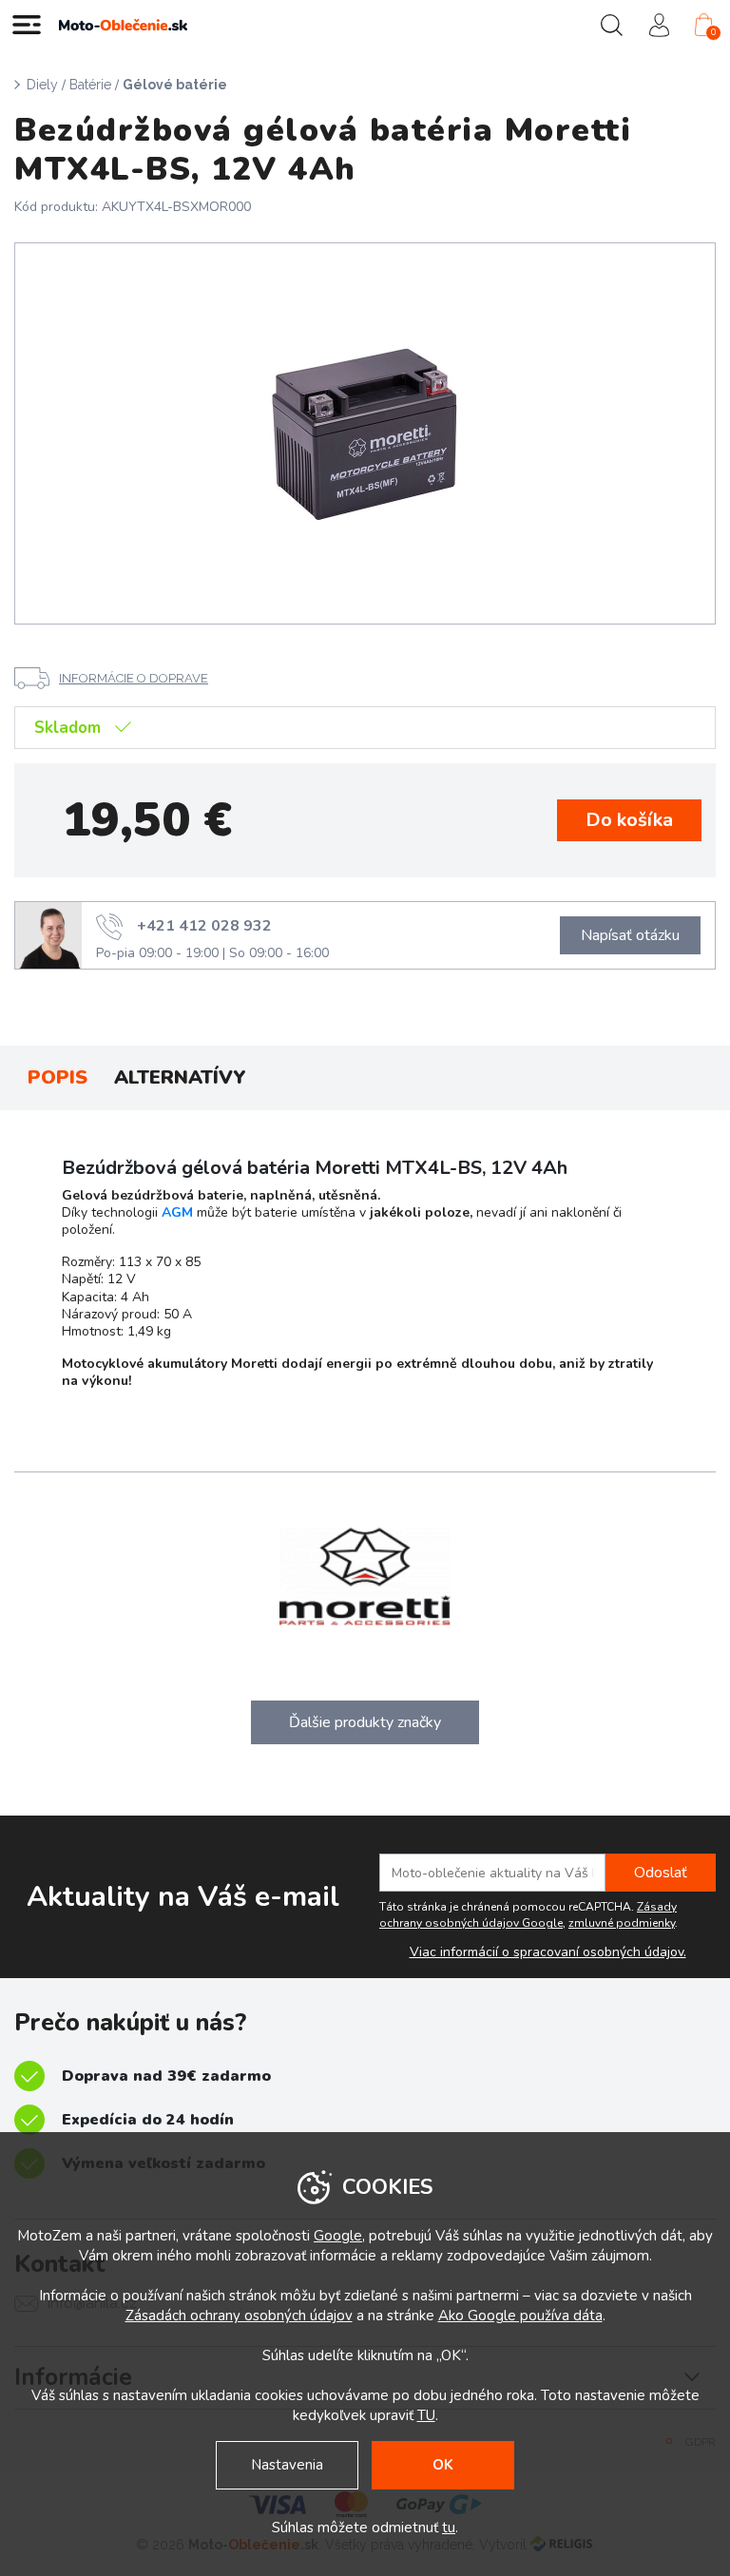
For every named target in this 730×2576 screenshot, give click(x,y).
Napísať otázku (630, 935)
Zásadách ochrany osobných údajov (239, 2316)
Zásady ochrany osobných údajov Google (528, 1915)
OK (443, 2465)
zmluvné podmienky (622, 1923)
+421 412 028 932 (204, 925)
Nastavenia (287, 2465)
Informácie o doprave (134, 678)
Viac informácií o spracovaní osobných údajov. (548, 1952)
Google (338, 2236)
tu (449, 2528)
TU (426, 2415)
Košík (713, 32)
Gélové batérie (175, 85)
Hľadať (611, 25)
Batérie (90, 85)
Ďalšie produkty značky (365, 1722)
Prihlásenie (659, 25)
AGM (177, 1212)
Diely (42, 85)
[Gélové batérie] (365, 433)
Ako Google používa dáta (520, 2316)
